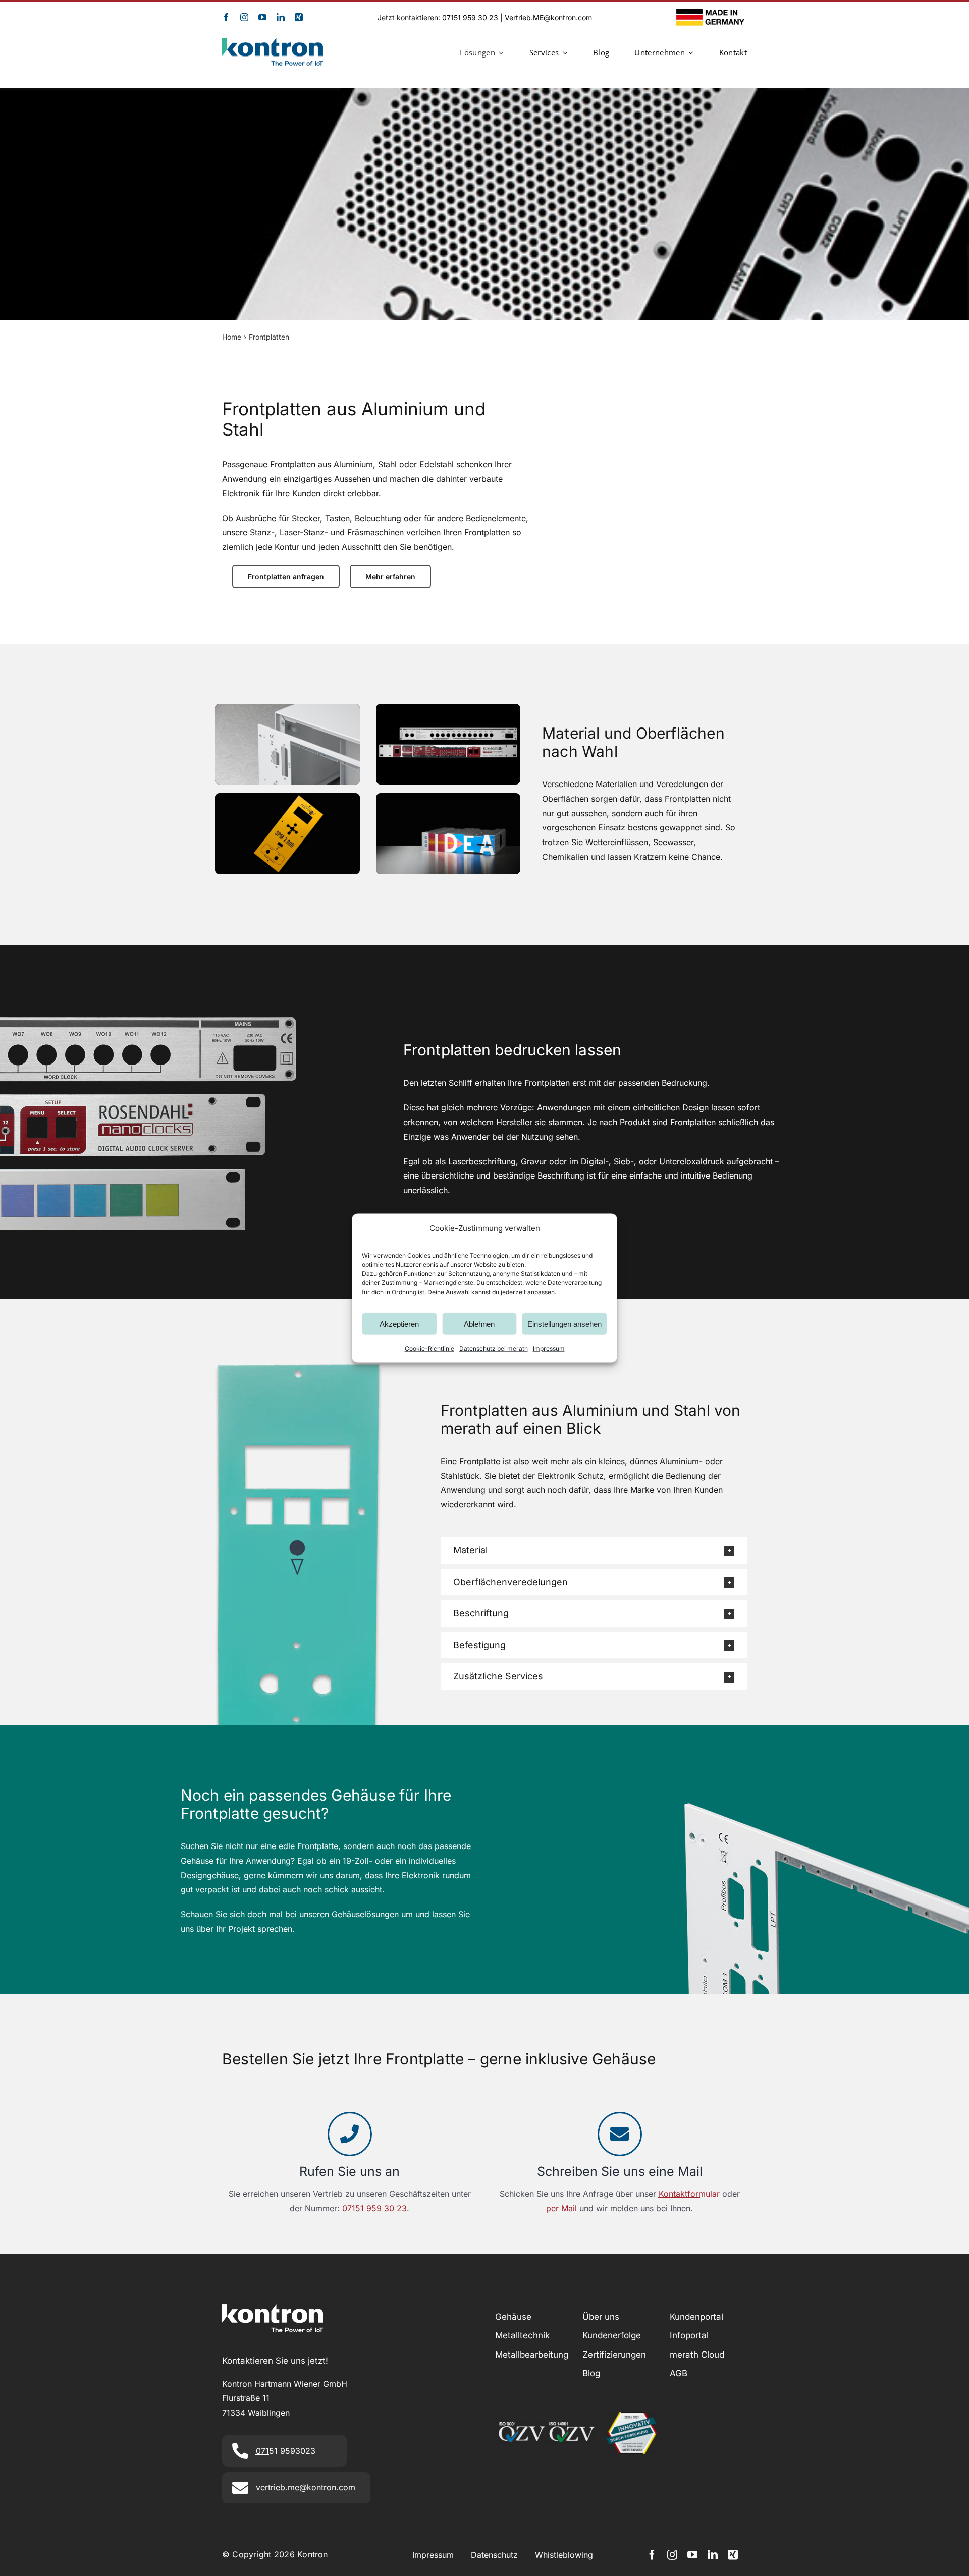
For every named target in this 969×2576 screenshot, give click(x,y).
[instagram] (244, 17)
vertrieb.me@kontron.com (306, 2487)
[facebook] (226, 17)
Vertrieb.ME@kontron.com (548, 17)
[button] (594, 1551)
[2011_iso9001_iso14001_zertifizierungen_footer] (546, 2425)
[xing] (299, 17)
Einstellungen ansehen (564, 1324)
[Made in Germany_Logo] (712, 13)
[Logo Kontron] (273, 42)
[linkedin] (281, 17)
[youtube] (262, 17)
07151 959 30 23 (470, 17)
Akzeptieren (399, 1324)
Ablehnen (479, 1324)
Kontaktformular (689, 2194)
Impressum (549, 1348)
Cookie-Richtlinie (429, 1348)
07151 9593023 (286, 2451)
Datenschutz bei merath (494, 1348)
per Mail (561, 2208)
